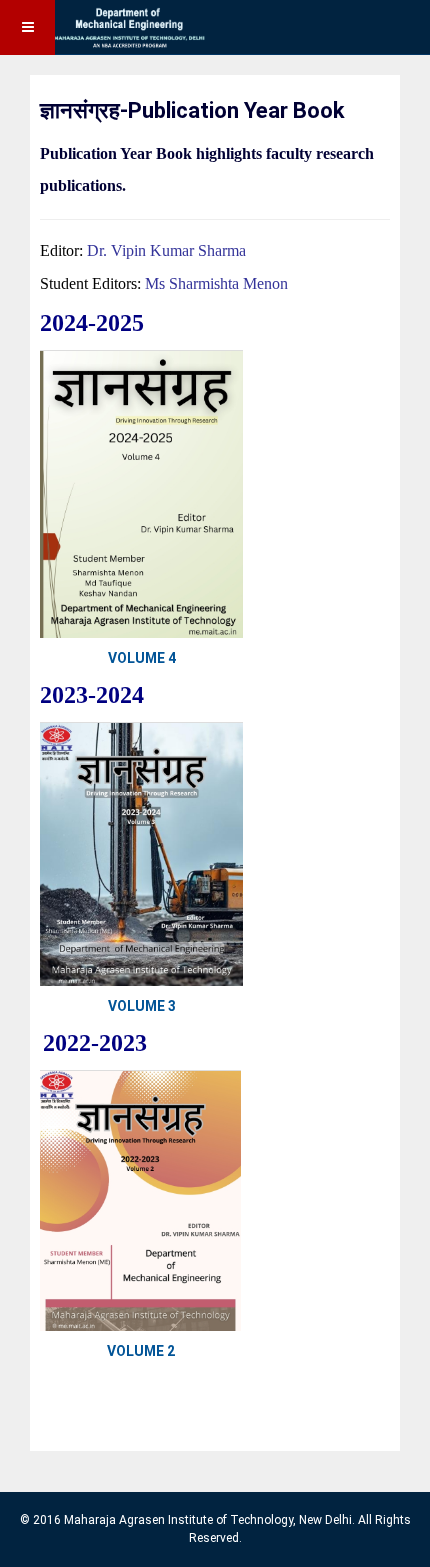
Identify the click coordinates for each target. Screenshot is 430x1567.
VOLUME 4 (142, 658)
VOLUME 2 (141, 1351)
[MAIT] (105, 27)
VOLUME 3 (142, 1006)
